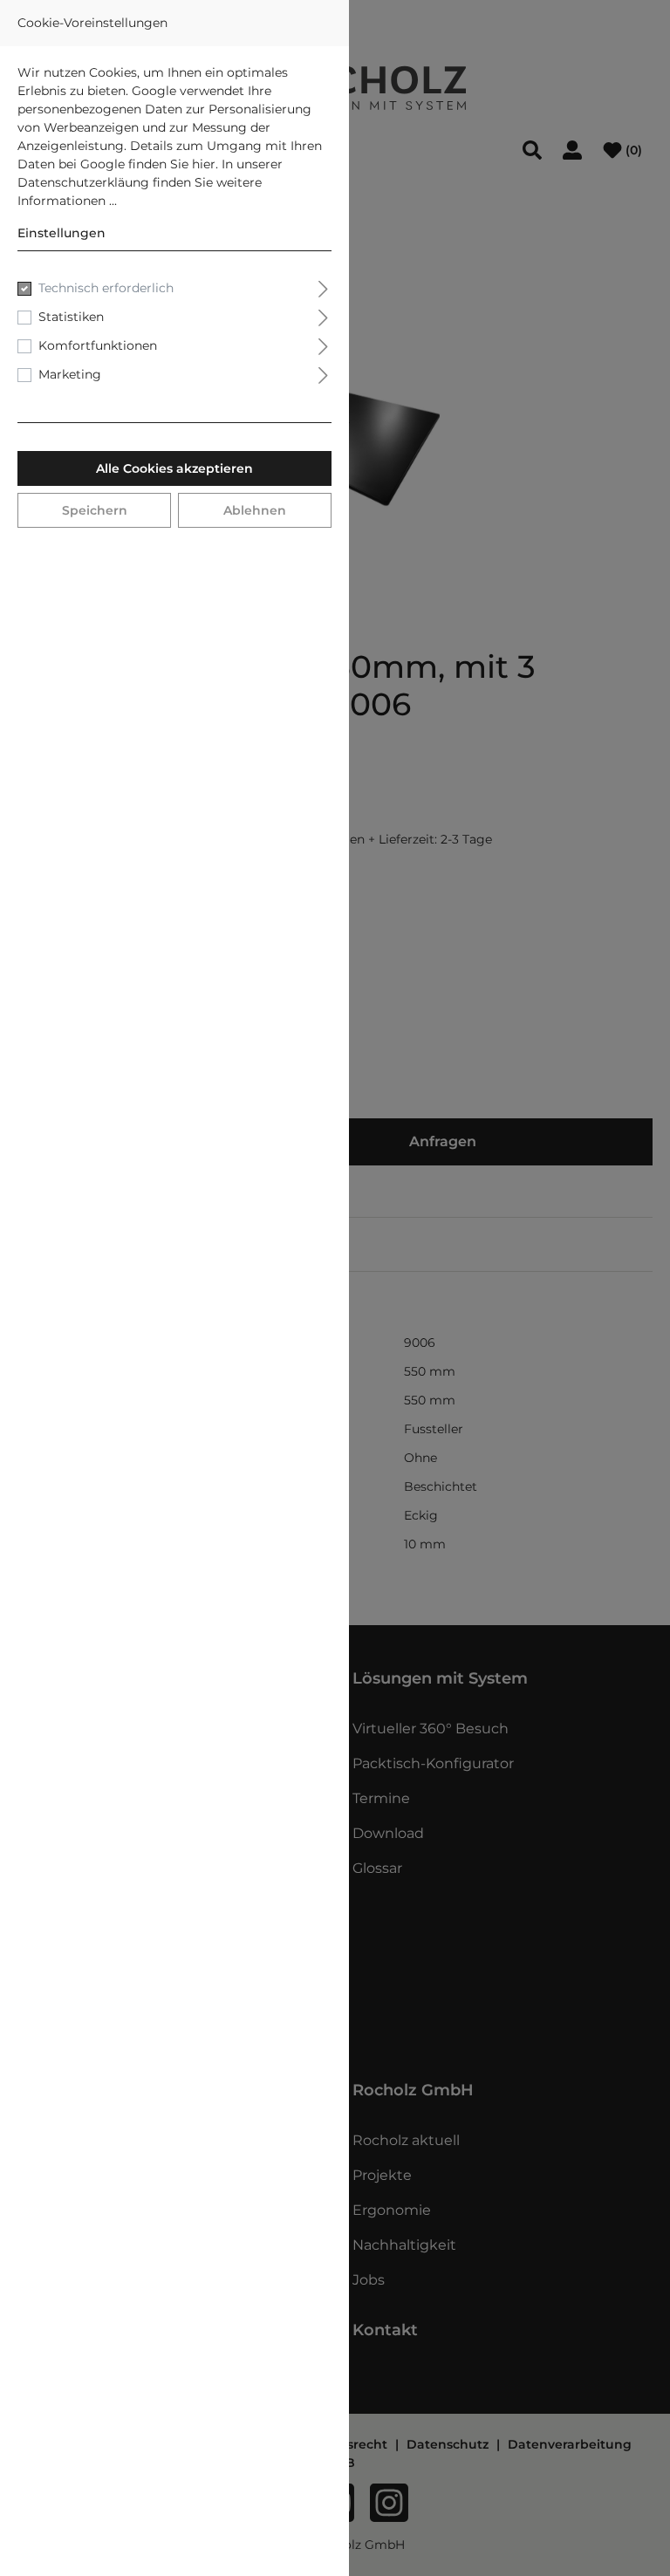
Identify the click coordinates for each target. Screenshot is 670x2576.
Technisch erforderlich (106, 288)
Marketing (70, 374)
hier (204, 164)
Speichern (95, 510)
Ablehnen (255, 510)
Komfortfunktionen (98, 345)
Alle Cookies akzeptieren (174, 468)
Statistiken (71, 317)
